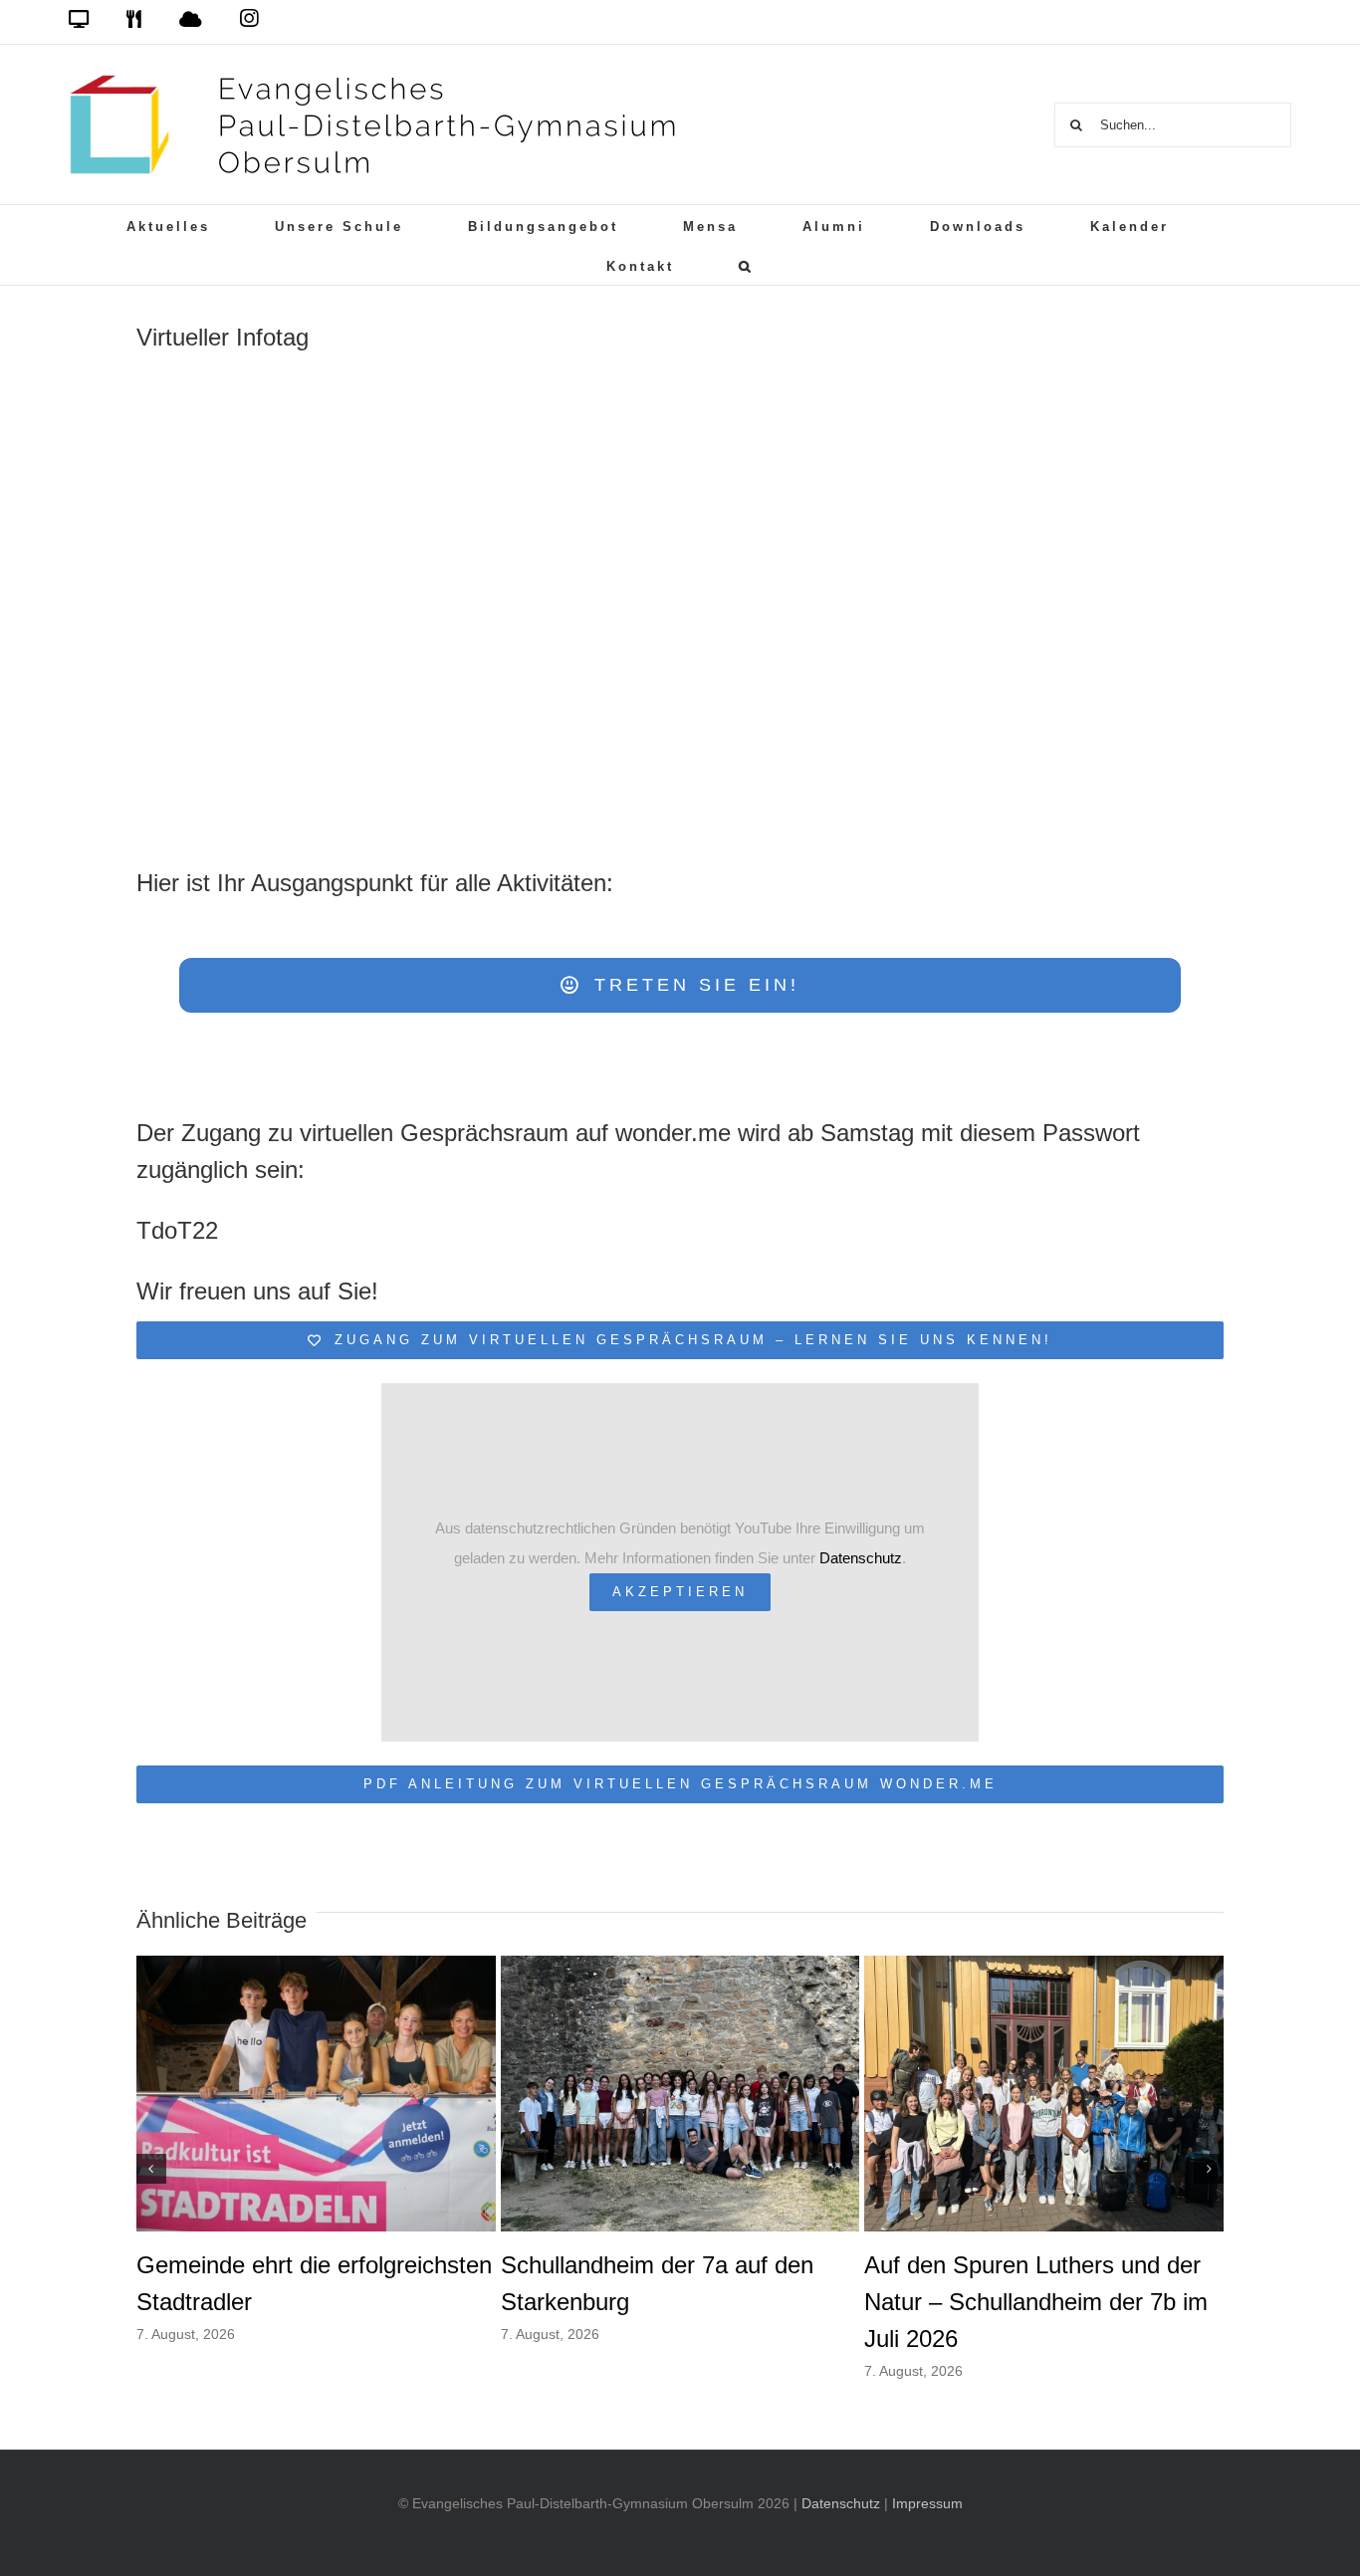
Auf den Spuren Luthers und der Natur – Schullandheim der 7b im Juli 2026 (1036, 2301)
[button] (746, 265)
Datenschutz (861, 1558)
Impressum (927, 2503)
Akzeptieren (680, 1592)
